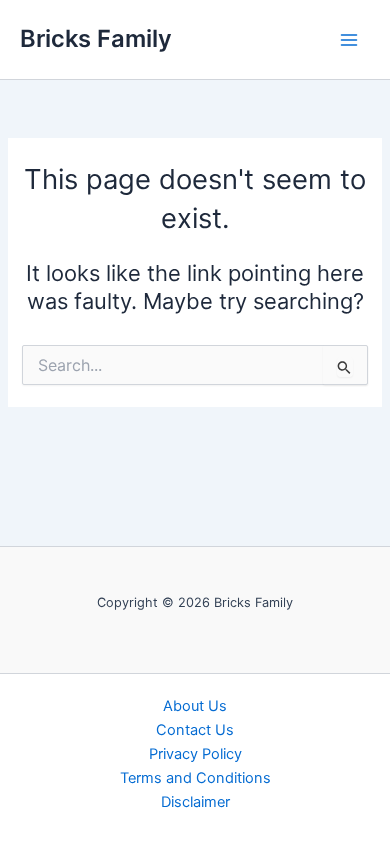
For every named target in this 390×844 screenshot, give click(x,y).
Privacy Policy (195, 754)
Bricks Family (96, 38)
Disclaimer (195, 802)
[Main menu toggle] (349, 40)
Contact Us (195, 730)
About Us (195, 706)
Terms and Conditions (195, 778)
